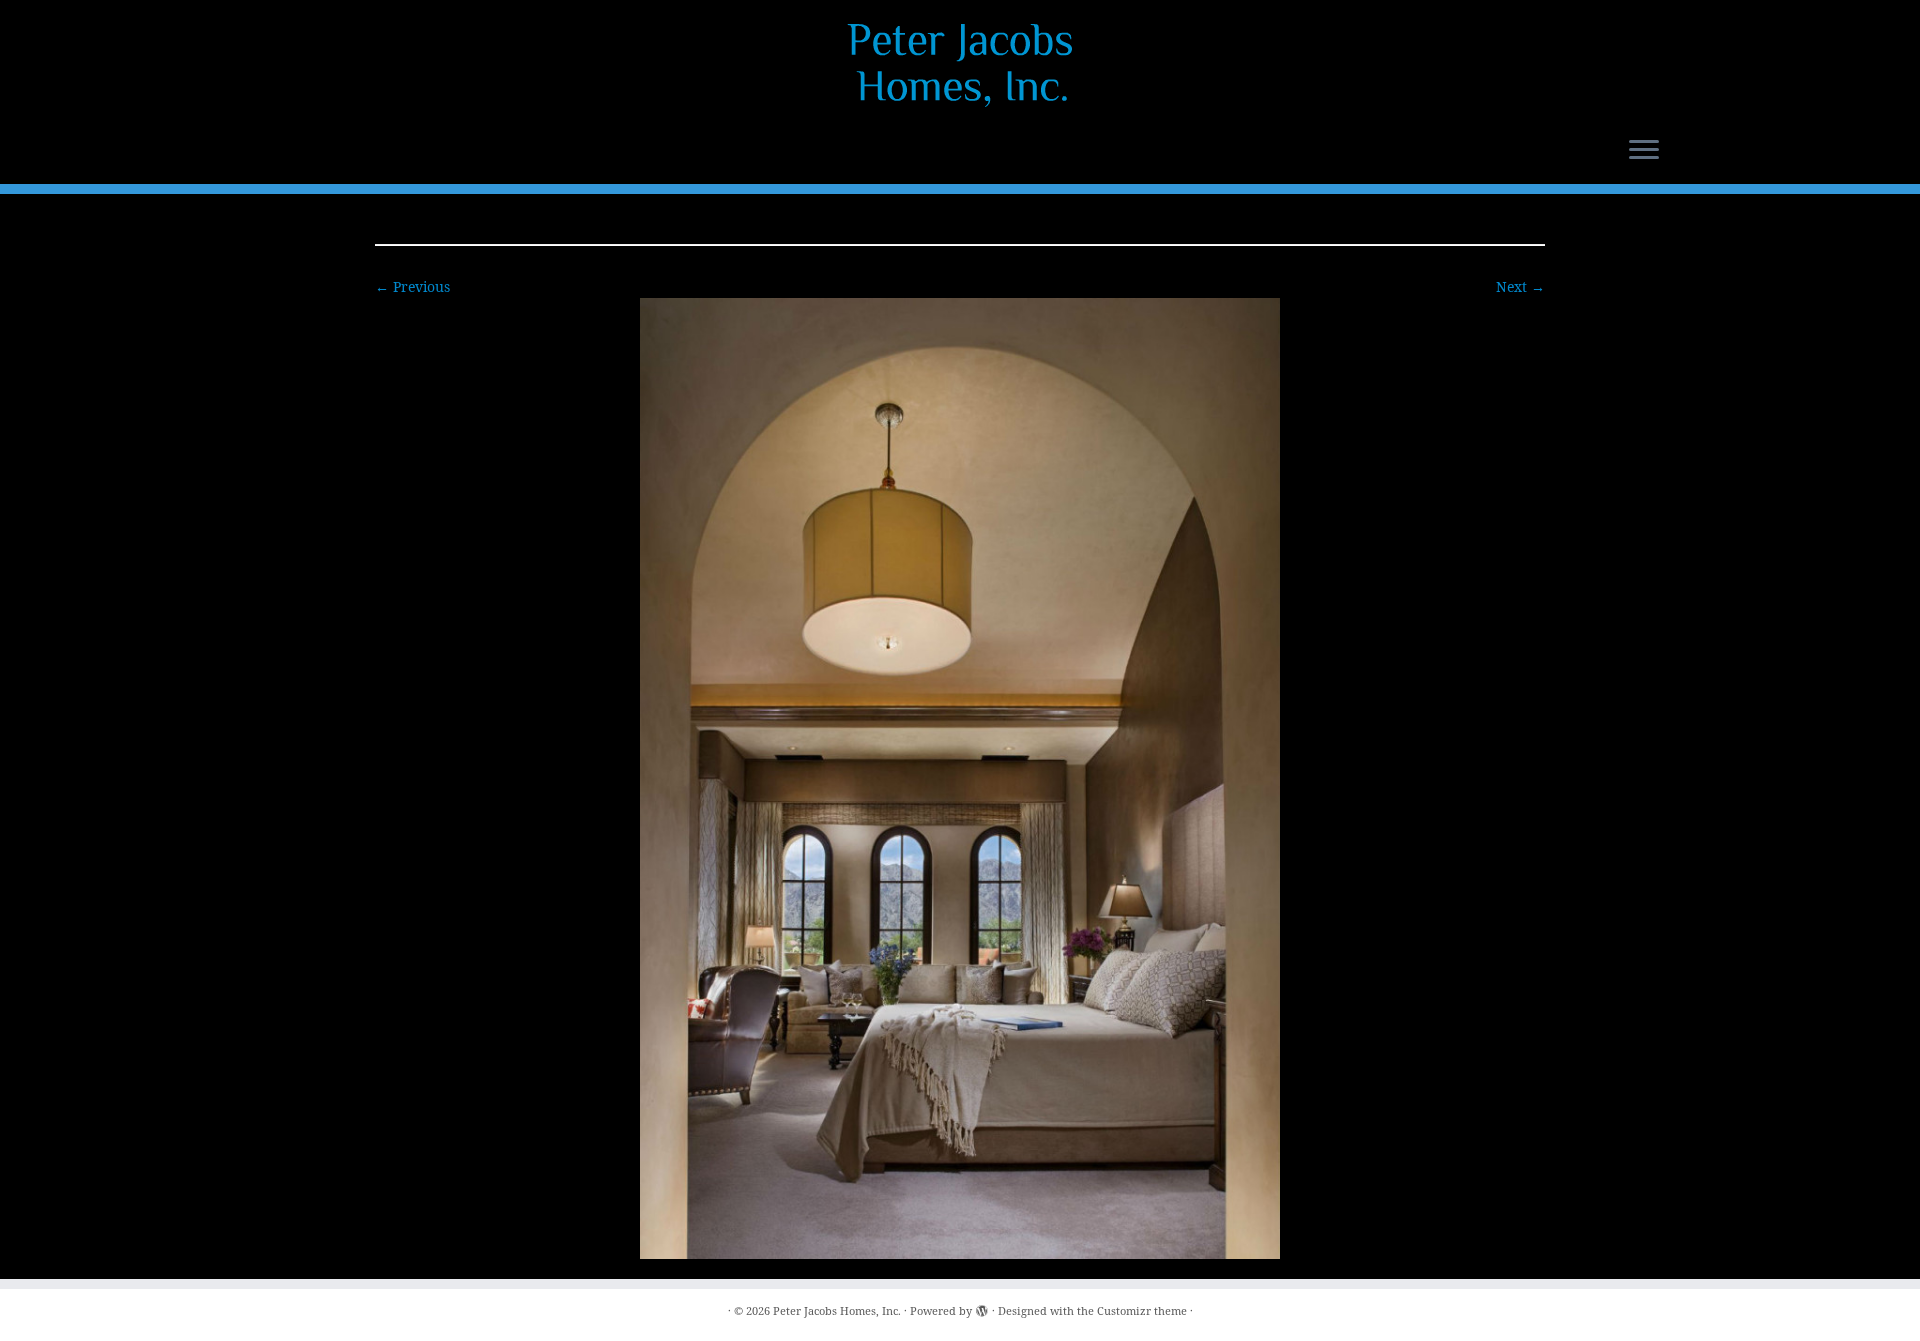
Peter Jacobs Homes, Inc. (837, 1310)
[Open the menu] (1644, 151)
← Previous (412, 286)
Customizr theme (1142, 1310)
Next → (1520, 286)
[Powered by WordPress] (982, 1307)
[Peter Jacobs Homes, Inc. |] (960, 65)
